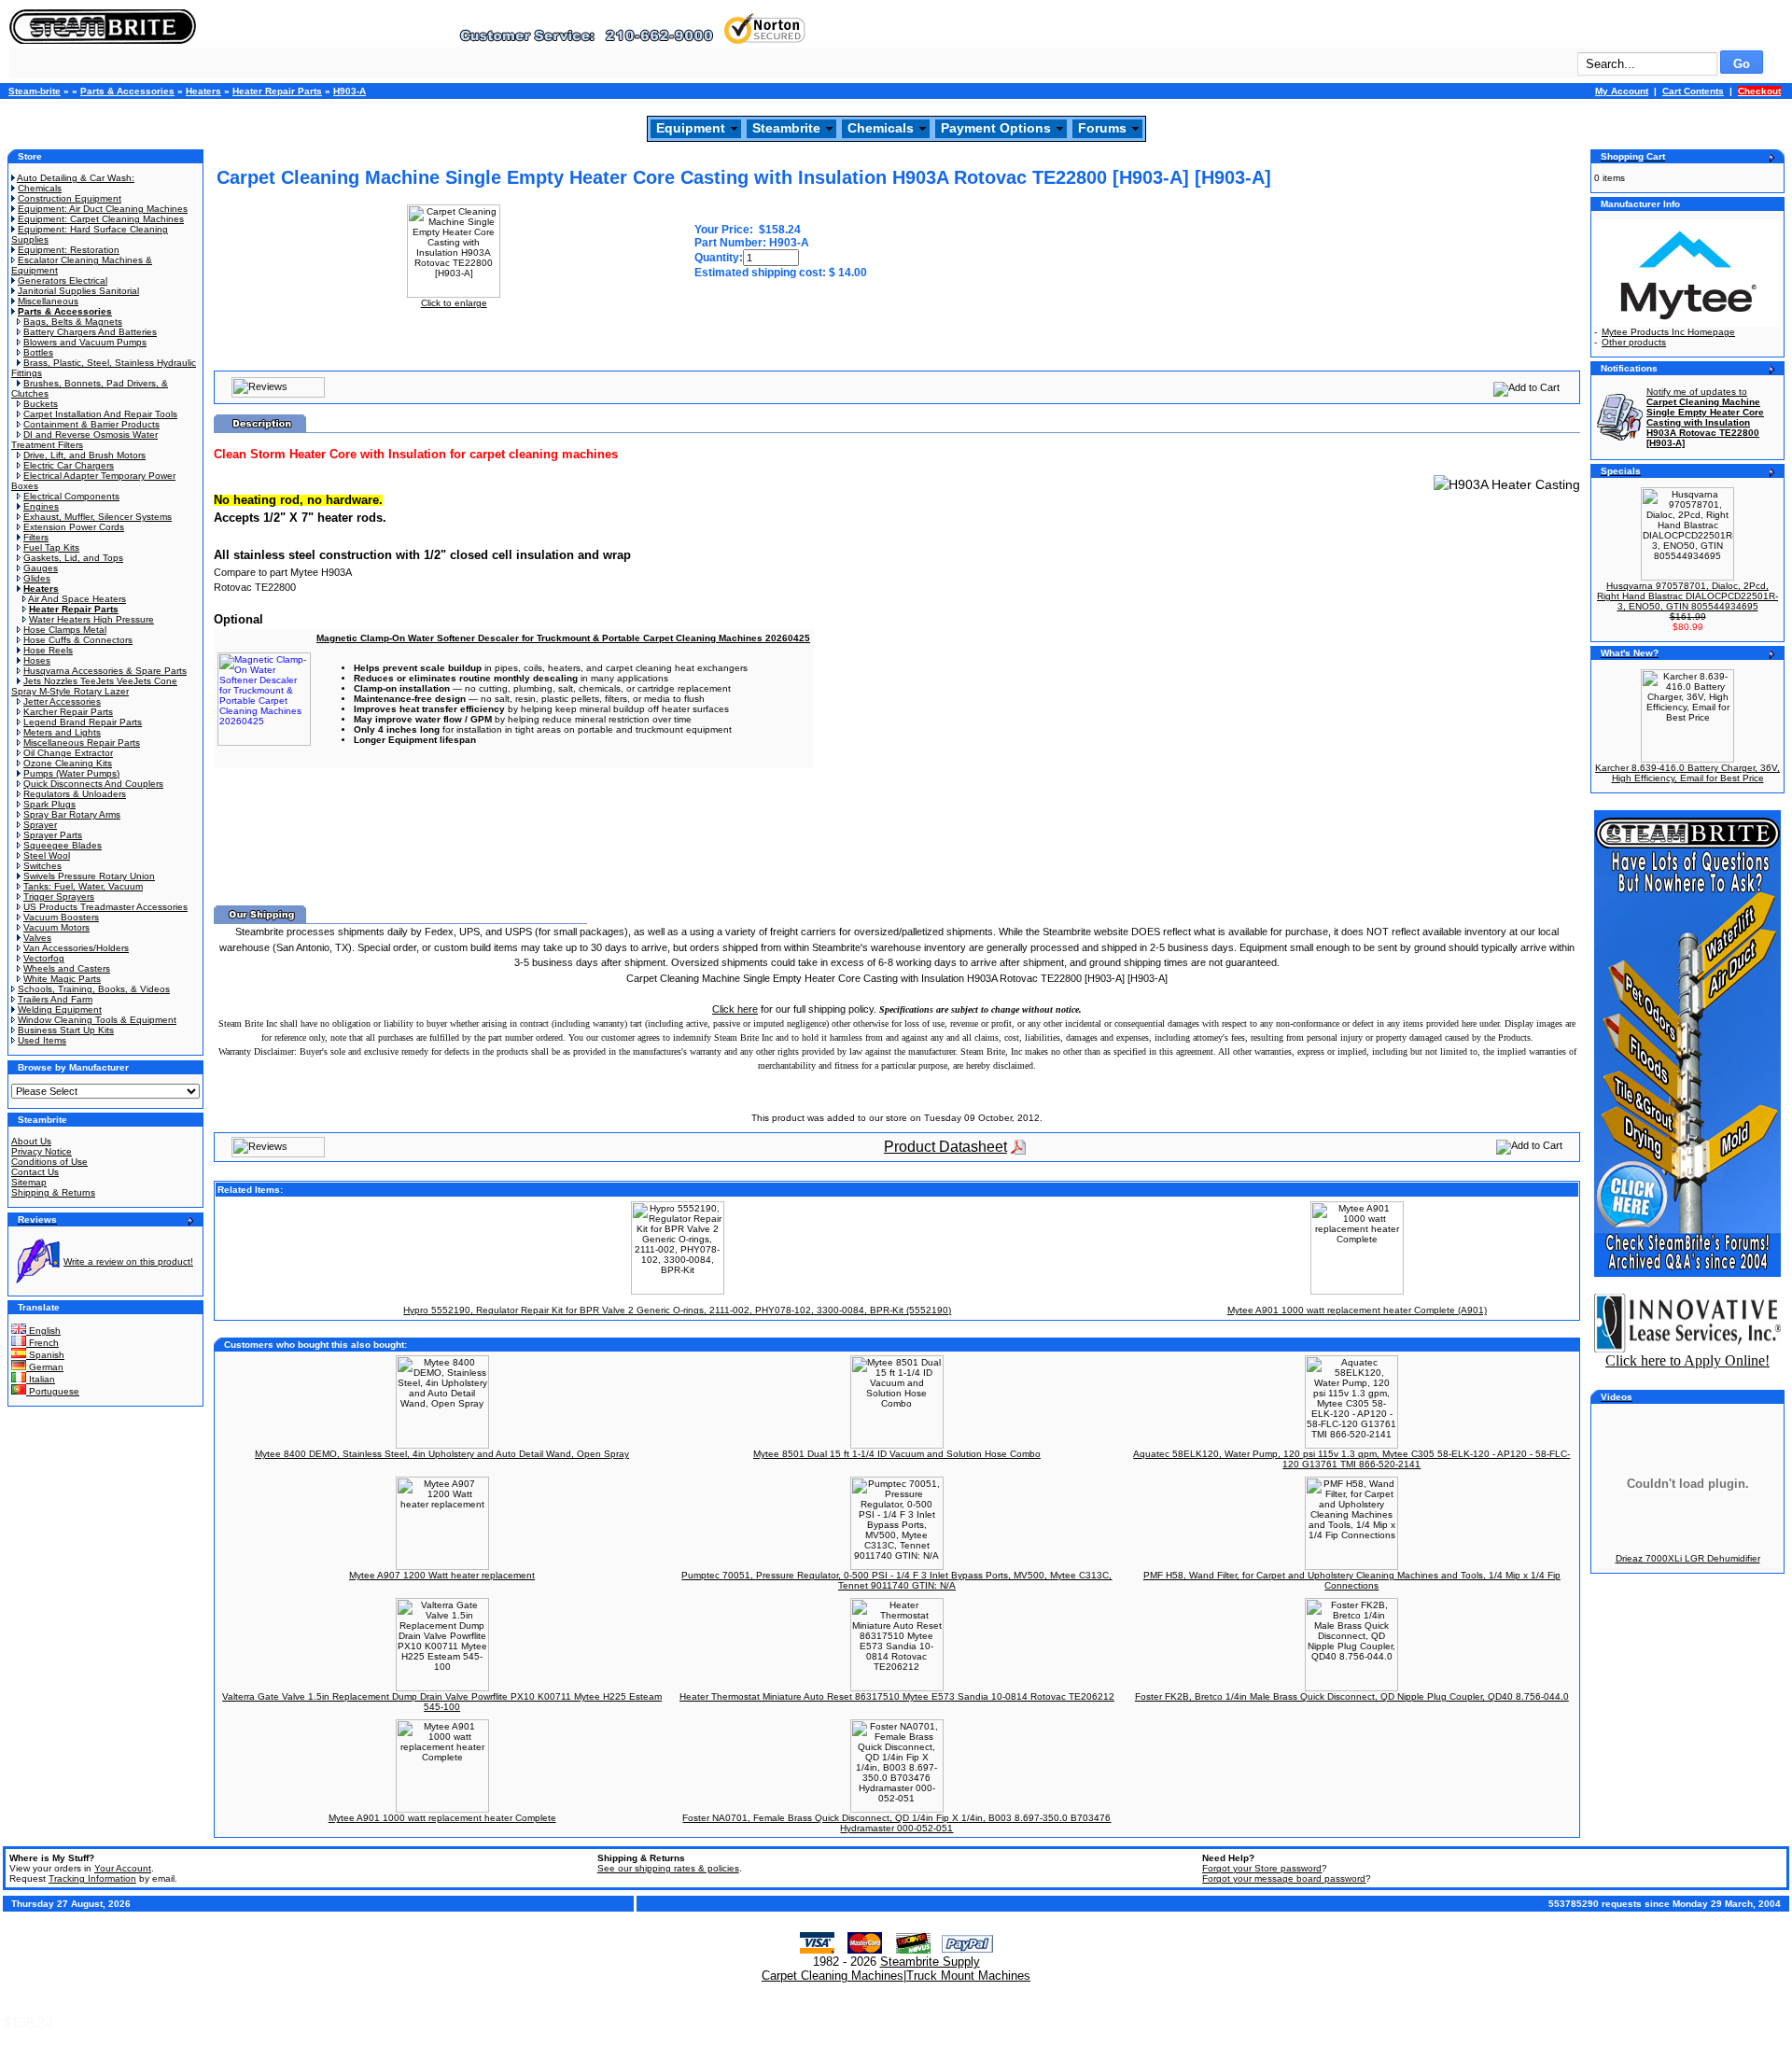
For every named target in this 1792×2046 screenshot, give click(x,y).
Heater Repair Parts (277, 91)
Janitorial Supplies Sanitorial (78, 291)
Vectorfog (44, 958)
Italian (41, 1379)
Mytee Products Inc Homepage (1668, 332)
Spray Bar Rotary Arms (72, 814)
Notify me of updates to (1705, 417)
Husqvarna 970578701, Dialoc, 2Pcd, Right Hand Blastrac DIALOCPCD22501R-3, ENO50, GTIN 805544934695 (1687, 596)
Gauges (41, 568)
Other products (1634, 342)
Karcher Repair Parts (68, 712)
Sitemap (29, 1182)
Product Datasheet (945, 1147)
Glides (37, 578)
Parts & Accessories (127, 91)
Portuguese (53, 1391)
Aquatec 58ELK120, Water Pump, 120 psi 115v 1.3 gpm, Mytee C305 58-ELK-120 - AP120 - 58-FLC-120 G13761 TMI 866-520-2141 (1351, 1459)
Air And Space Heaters (77, 599)
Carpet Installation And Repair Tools (100, 414)
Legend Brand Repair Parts (83, 722)
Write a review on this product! (128, 1261)
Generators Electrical (63, 280)
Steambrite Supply (930, 1962)
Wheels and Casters (67, 968)
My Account (1622, 91)
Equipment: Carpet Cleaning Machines (101, 219)
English (43, 1331)
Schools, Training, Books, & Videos (94, 989)
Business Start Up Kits (66, 1030)
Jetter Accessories (62, 701)
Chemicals (881, 128)
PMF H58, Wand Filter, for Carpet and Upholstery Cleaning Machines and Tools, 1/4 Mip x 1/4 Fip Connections (1352, 1580)
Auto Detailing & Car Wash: (76, 178)
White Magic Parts (62, 979)
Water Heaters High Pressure (91, 619)
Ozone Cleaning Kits (68, 763)
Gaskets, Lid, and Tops (73, 558)
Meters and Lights (62, 732)
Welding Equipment (60, 1009)
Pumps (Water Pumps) (71, 773)
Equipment (691, 128)
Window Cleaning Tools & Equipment (97, 1020)
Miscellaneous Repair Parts (82, 743)
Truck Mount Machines (968, 1976)
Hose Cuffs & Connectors (78, 640)
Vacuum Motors (56, 927)
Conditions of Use (49, 1162)
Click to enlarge (454, 303)
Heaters (203, 91)
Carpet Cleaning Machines (833, 1976)
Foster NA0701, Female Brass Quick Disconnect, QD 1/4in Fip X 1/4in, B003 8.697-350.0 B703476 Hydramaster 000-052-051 (896, 1823)
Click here (735, 1009)
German (45, 1367)
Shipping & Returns (53, 1192)
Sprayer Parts (53, 835)
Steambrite (786, 128)
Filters (36, 537)
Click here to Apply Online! (1687, 1360)
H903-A (350, 91)
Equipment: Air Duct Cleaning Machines (103, 209)
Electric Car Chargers (69, 465)
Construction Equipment (70, 198)
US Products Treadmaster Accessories (105, 907)
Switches (42, 866)
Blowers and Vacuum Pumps (85, 342)
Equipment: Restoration (69, 250)
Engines (41, 506)
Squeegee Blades (63, 845)
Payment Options (996, 128)
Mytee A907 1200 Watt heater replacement (442, 1575)
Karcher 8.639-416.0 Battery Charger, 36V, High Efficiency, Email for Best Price (1687, 773)
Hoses (37, 660)
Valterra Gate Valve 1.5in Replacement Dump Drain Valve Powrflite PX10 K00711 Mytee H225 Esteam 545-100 (442, 1702)
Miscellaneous (48, 301)
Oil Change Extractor (68, 753)
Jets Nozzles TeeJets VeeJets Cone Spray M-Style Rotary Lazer (94, 686)
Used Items (42, 1040)
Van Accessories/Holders (76, 948)
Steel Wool (47, 855)
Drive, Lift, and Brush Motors (84, 455)
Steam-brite (35, 91)
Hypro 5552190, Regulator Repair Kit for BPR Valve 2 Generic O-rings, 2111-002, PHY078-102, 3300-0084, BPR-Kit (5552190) (677, 1310)
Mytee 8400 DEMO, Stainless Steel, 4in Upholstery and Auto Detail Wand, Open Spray (442, 1454)
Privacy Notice (42, 1151)
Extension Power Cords (74, 527)
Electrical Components (71, 496)
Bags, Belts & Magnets (73, 322)
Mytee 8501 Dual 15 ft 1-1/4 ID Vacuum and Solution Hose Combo (897, 1454)
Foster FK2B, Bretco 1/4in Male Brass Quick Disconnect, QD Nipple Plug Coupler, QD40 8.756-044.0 (1352, 1696)
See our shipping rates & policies (668, 1868)
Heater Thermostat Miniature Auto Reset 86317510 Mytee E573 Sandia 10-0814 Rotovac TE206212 (897, 1696)
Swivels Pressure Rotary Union (89, 876)
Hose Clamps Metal (65, 630)
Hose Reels (48, 650)
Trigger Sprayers (59, 897)
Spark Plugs (49, 804)
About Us (31, 1141)
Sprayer (40, 825)
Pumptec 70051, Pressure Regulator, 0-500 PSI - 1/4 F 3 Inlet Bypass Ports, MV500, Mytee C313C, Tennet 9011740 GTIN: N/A (896, 1580)
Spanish (45, 1355)
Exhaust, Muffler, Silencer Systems (98, 517)
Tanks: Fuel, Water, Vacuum (83, 886)
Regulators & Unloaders (75, 794)
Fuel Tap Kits (51, 547)
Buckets (41, 404)
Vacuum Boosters (61, 917)
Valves (37, 938)
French (42, 1343)
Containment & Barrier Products (91, 424)
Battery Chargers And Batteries (90, 332)
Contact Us (35, 1172)
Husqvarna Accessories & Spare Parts (105, 671)
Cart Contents (1693, 91)
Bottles (38, 352)
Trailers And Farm (55, 999)
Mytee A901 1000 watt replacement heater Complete (442, 1818)
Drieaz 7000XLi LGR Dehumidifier (1688, 1558)
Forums (1102, 128)
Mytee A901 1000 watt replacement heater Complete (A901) (1357, 1310)
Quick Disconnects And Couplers (93, 784)
